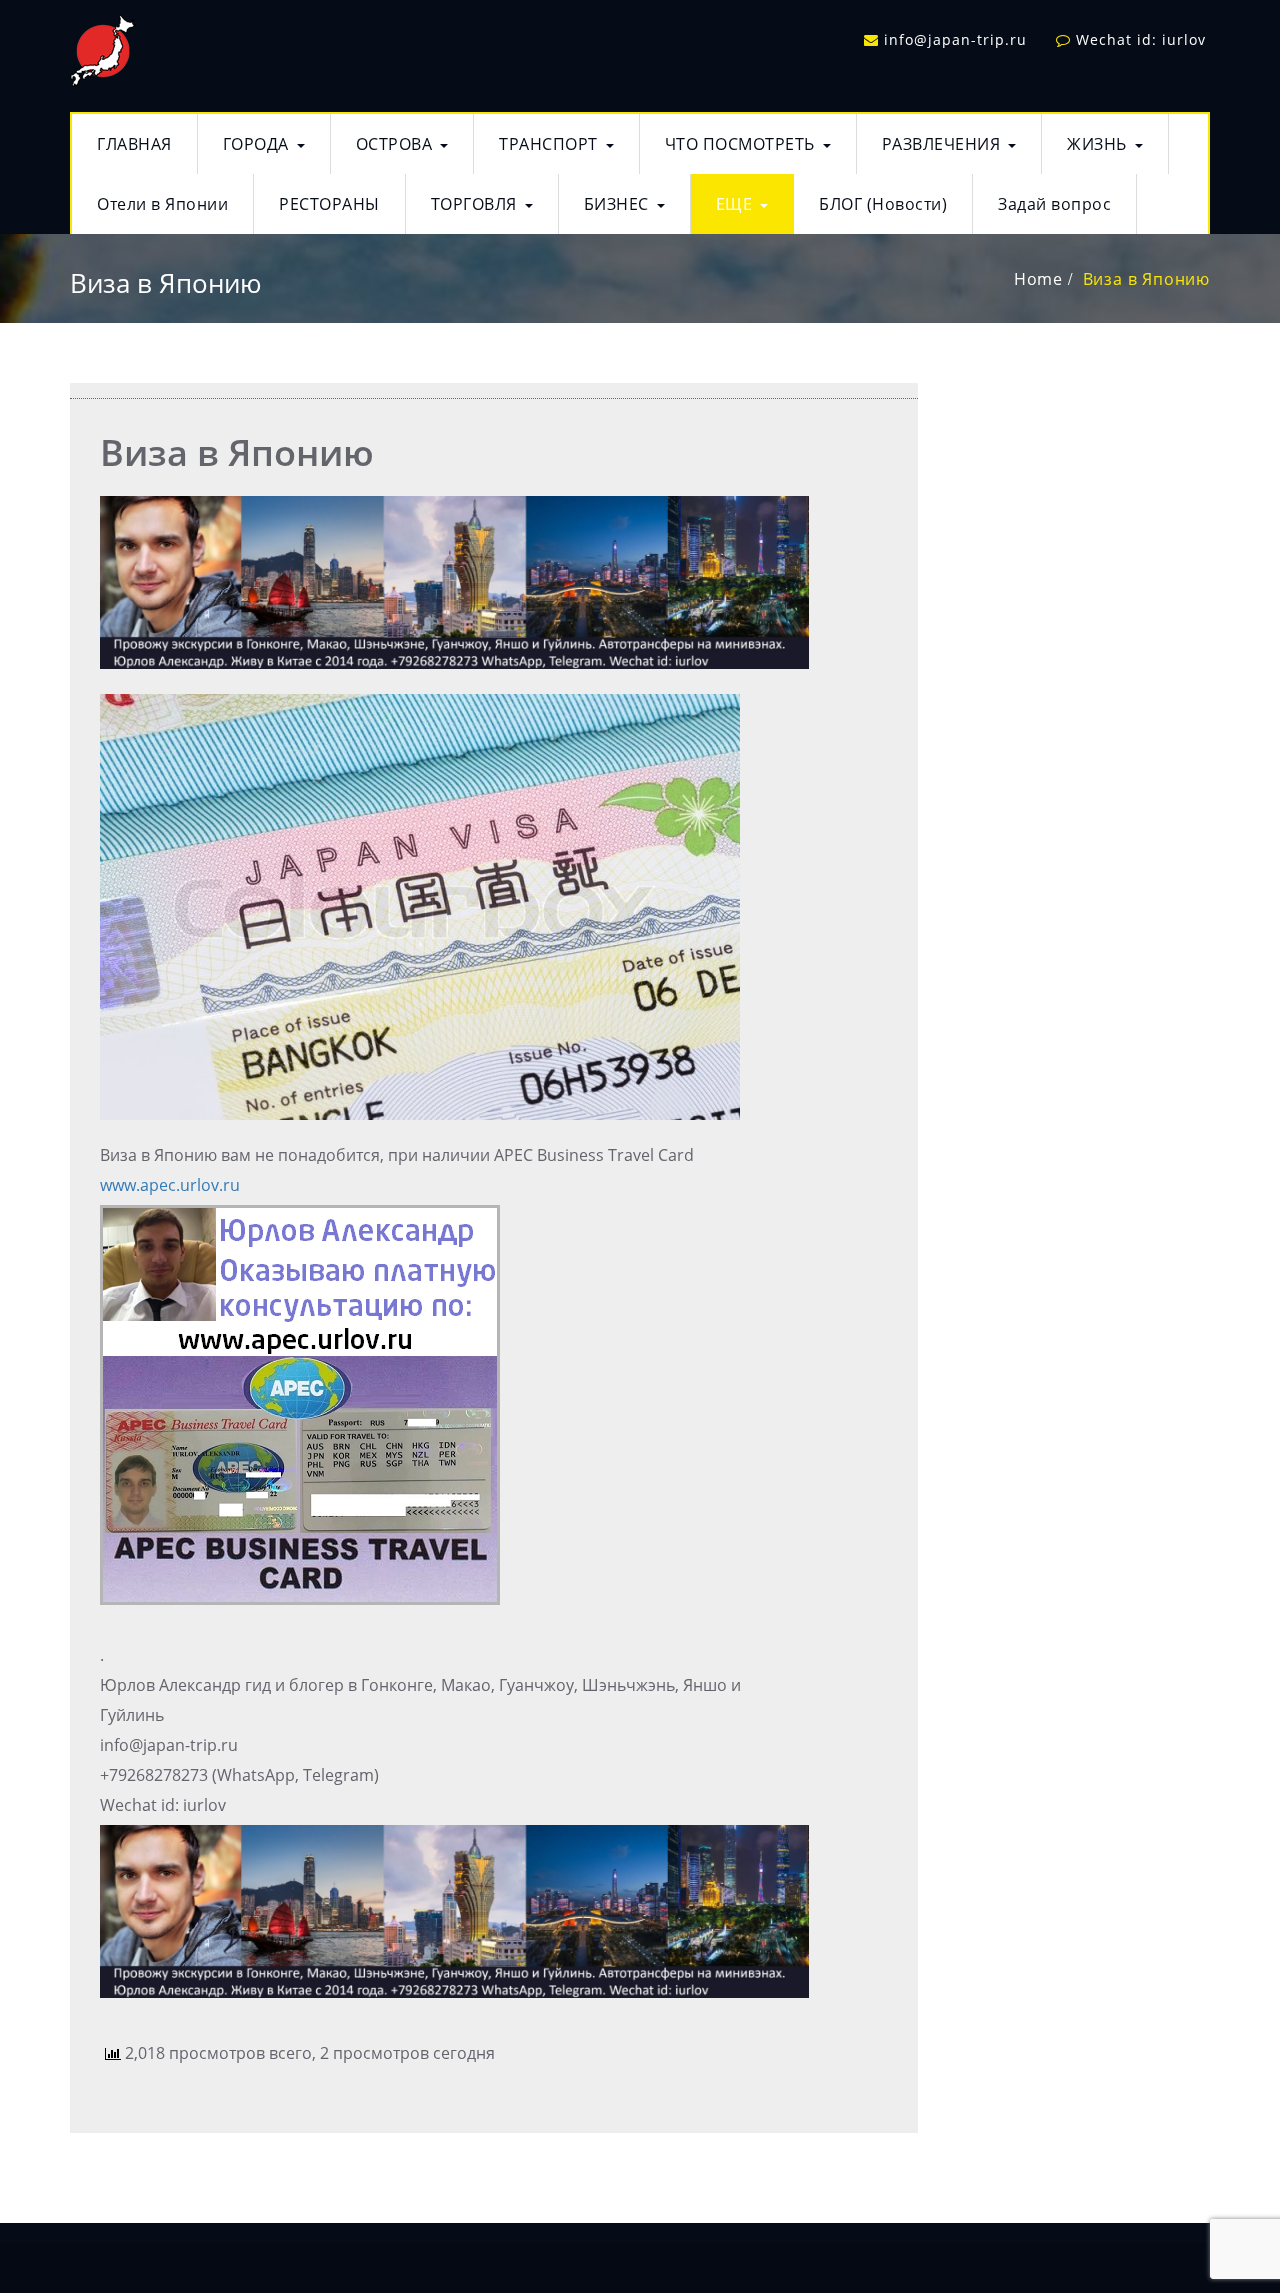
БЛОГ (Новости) (883, 204)
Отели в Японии (162, 204)
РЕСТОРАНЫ (329, 204)
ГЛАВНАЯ (134, 144)
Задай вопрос (1054, 204)
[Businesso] (103, 46)
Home (1038, 279)
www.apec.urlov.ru (170, 1185)
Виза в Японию (1146, 279)
